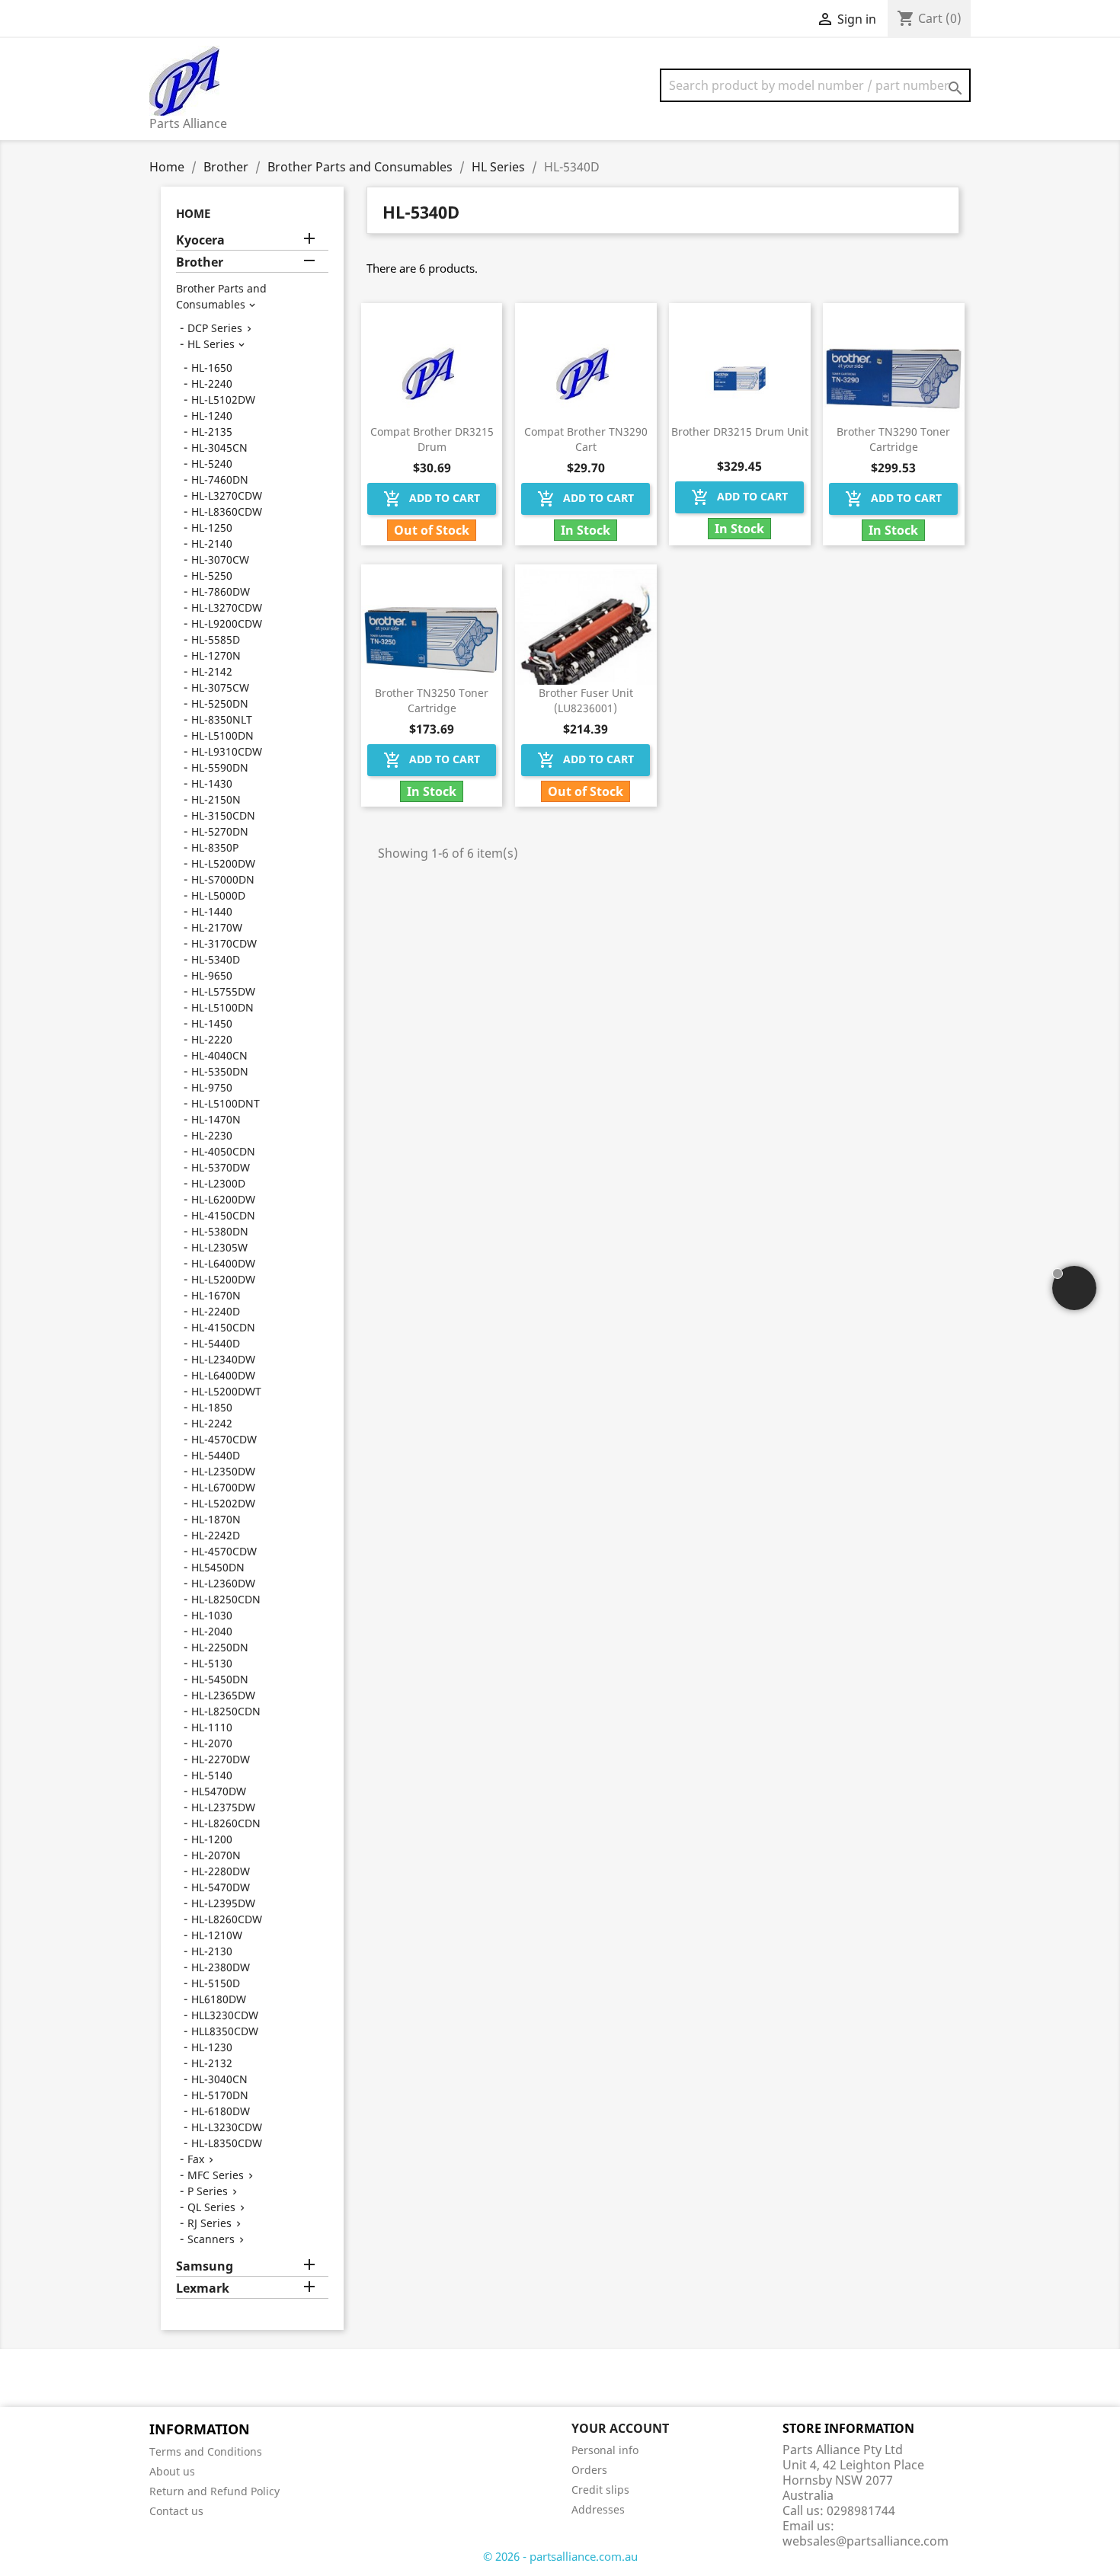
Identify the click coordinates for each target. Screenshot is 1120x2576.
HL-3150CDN (223, 815)
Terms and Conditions (206, 2451)
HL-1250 (212, 527)
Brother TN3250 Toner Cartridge (432, 700)
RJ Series (210, 2223)
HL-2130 (212, 1951)
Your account (620, 2428)
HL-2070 (212, 1743)
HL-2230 (212, 1135)
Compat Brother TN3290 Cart (586, 439)
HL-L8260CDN (226, 1823)
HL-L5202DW (223, 1503)
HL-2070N (216, 1855)
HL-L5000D (218, 895)
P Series (208, 2191)
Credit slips (600, 2490)
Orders (589, 2470)
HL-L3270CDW (227, 495)
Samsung (205, 2266)
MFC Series (216, 2175)
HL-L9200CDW (227, 623)
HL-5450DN (220, 1679)
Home (193, 213)
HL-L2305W (219, 1247)
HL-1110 (212, 1727)
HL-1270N (216, 655)
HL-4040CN (219, 1055)
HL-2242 (212, 1423)
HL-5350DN (220, 1071)
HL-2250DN (220, 1647)
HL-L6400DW (223, 1263)
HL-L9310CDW (227, 751)
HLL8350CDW (225, 2031)
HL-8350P (215, 847)
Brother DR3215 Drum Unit (740, 431)
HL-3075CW (220, 687)
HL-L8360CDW (227, 511)
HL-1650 (212, 368)
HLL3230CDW (225, 2015)
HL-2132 (212, 2063)
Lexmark (203, 2288)
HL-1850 (212, 1407)
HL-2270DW (221, 1759)
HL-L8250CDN (226, 1599)
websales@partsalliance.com (866, 2541)
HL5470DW (219, 1791)
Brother (200, 262)
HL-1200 (212, 1839)
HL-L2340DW (223, 1359)
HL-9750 (212, 1087)
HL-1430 (212, 783)
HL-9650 (212, 975)
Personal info (605, 2450)
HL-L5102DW (223, 400)
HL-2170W (217, 927)
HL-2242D (216, 1535)
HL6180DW (219, 1999)
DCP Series (215, 328)
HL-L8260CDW (227, 1919)
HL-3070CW (220, 559)
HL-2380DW (221, 1967)
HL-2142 (212, 671)
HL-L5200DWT (226, 1391)
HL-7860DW (221, 591)
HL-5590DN (220, 767)
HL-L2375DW (223, 1807)
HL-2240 (212, 384)
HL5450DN (218, 1567)
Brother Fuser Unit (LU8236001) (586, 700)
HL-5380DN (220, 1231)
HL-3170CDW (224, 943)
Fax (196, 2159)
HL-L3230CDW (227, 2127)
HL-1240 (212, 415)
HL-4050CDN (223, 1151)
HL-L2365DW (223, 1695)
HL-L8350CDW (227, 2143)
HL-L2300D (218, 1183)
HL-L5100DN (222, 735)
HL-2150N (216, 799)
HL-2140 (212, 543)
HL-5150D (216, 1983)
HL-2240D (216, 1311)
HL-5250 (212, 575)
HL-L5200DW (223, 863)
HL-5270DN (220, 831)
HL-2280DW (221, 1871)
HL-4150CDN (223, 1215)
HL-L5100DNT (226, 1103)
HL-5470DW (221, 1887)
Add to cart (432, 499)
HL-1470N (216, 1119)
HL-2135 (212, 431)
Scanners (211, 2239)
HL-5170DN (220, 2095)
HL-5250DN (220, 703)
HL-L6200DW (223, 1199)
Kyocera (200, 240)
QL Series (211, 2207)
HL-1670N (216, 1295)
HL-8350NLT (222, 719)
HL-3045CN (219, 447)
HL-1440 (212, 911)
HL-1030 (212, 1615)
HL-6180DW (221, 2111)
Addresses (598, 2509)
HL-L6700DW (223, 1487)
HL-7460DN (220, 479)
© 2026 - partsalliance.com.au (560, 2556)
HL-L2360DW (223, 1583)
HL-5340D (216, 959)
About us (172, 2471)
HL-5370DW (221, 1167)
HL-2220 (212, 1039)
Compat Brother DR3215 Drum (432, 439)
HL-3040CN (219, 2079)
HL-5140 (212, 1775)
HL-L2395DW (223, 1903)
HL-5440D (216, 1343)
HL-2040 (212, 1631)
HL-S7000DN (223, 879)
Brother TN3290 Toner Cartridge (893, 439)
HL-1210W (217, 1935)
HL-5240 (212, 463)
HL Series (211, 344)
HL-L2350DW (223, 1471)
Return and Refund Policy (214, 2491)
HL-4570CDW (224, 1439)
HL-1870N (216, 1519)
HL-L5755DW (223, 991)
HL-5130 (212, 1663)
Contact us (176, 2511)
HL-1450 (212, 1023)
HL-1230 (212, 2047)
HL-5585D (216, 639)
